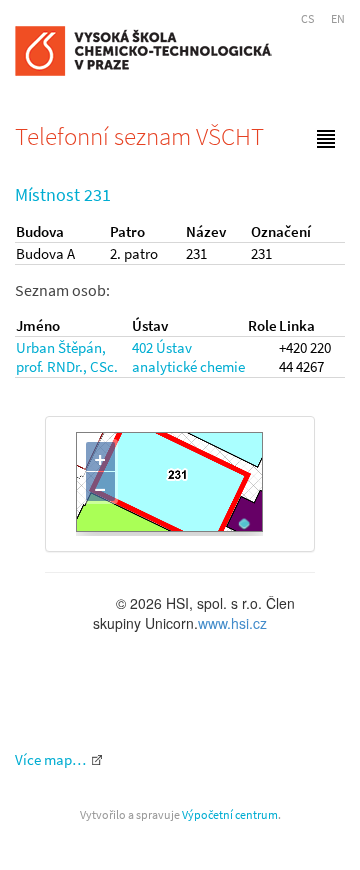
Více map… (50, 759)
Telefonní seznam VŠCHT (139, 136)
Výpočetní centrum (230, 814)
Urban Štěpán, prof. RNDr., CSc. (67, 357)
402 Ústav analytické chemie (188, 357)
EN (338, 18)
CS (307, 18)
